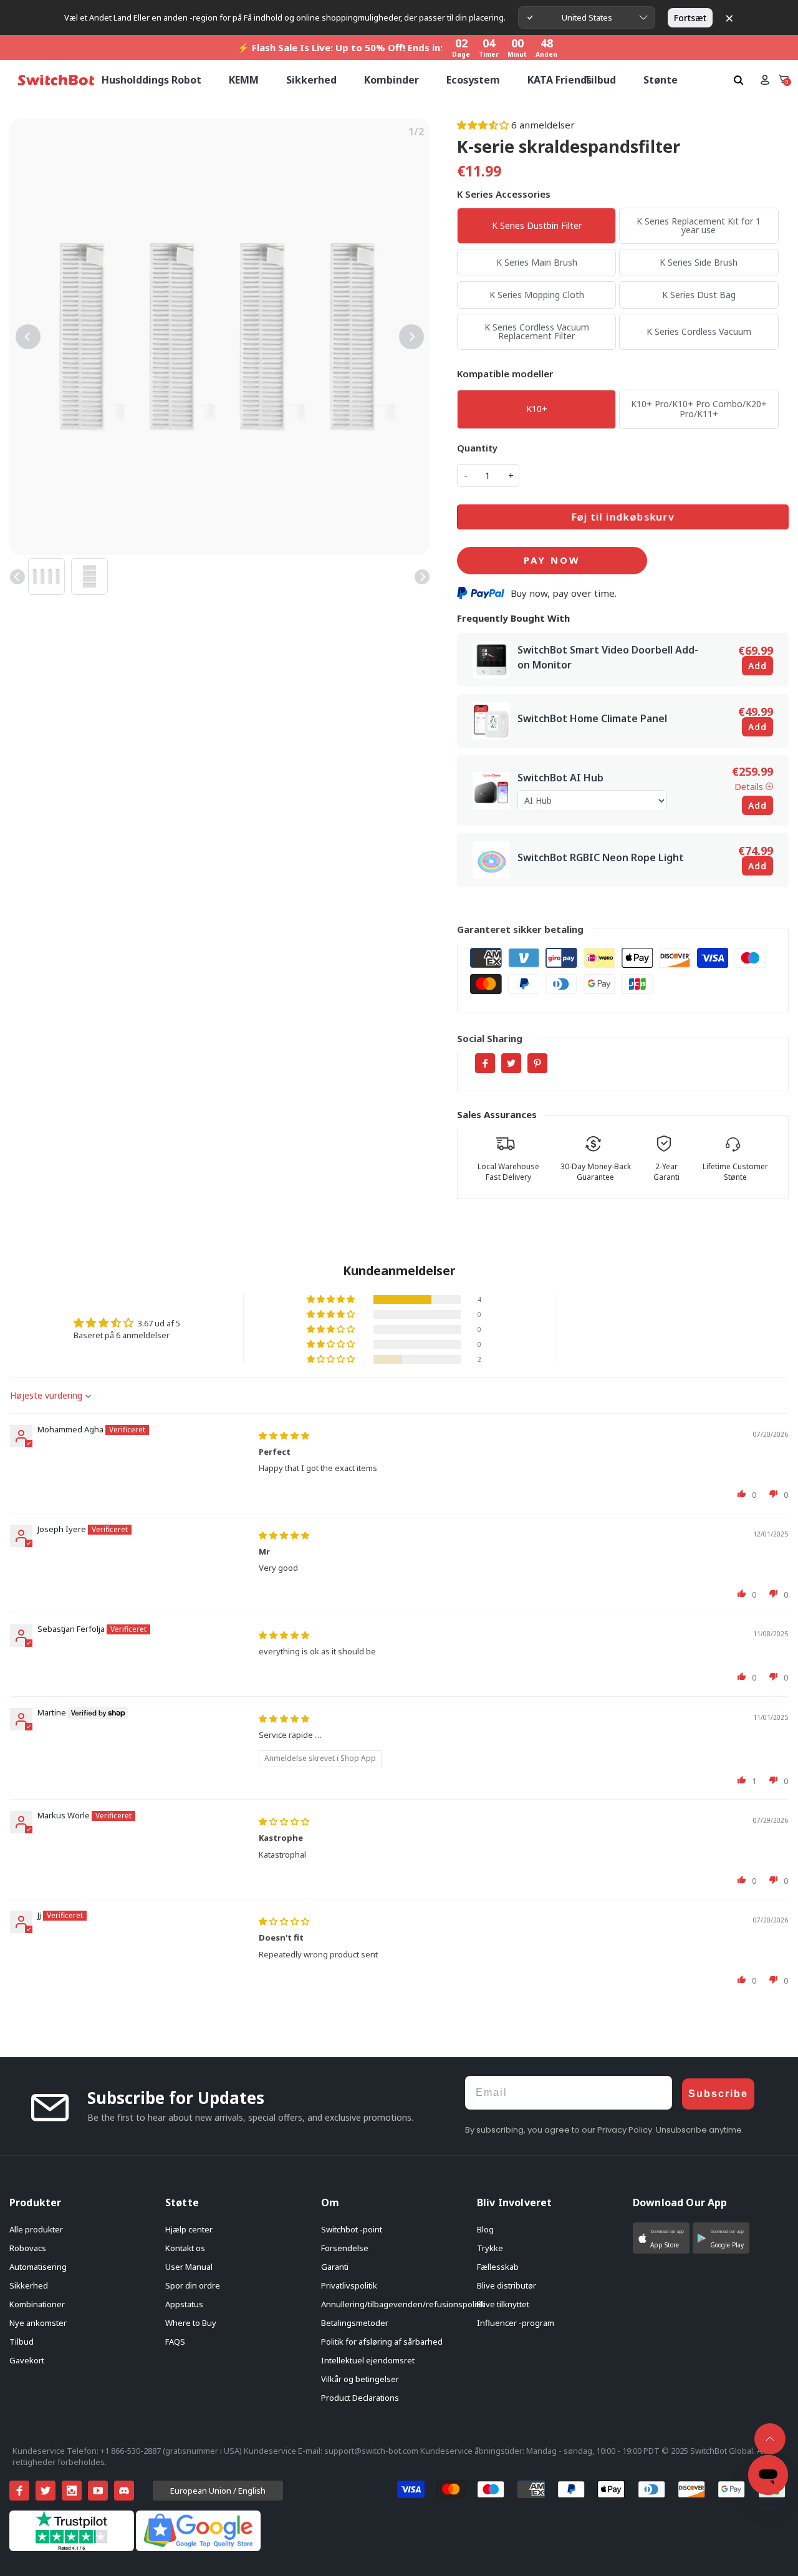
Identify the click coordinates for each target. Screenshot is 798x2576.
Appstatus (184, 2304)
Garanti (335, 2267)
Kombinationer (37, 2304)
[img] (284, 1435)
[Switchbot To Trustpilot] (73, 2548)
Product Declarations (360, 2398)
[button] (484, 125)
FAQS (175, 2342)
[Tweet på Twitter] (511, 1063)
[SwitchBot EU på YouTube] (98, 2491)
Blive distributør (507, 2285)
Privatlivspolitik (349, 2285)
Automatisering (38, 2267)
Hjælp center (189, 2229)
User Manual (189, 2267)
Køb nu (552, 561)
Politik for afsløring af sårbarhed (382, 2342)
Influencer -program (516, 2323)
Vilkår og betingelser (360, 2379)
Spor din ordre (193, 2285)
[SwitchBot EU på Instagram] (72, 2491)
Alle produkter (36, 2229)
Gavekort (27, 2360)
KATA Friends (560, 80)
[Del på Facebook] (485, 1063)
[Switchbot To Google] (198, 2548)
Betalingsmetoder (355, 2323)
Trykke (490, 2248)
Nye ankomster (38, 2323)
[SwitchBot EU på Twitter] (46, 2491)
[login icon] (765, 80)
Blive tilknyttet (503, 2304)
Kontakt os (185, 2248)
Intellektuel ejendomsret (368, 2360)
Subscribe (718, 2094)
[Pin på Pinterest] (537, 1063)
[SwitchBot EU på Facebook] (19, 2491)
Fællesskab (498, 2267)
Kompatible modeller (505, 374)
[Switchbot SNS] (124, 2491)
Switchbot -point (352, 2229)
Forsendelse (345, 2248)
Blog (485, 2229)
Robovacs (28, 2248)
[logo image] (56, 80)
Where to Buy (191, 2323)
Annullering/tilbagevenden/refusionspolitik (403, 2304)
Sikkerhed (29, 2285)
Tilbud (22, 2342)
